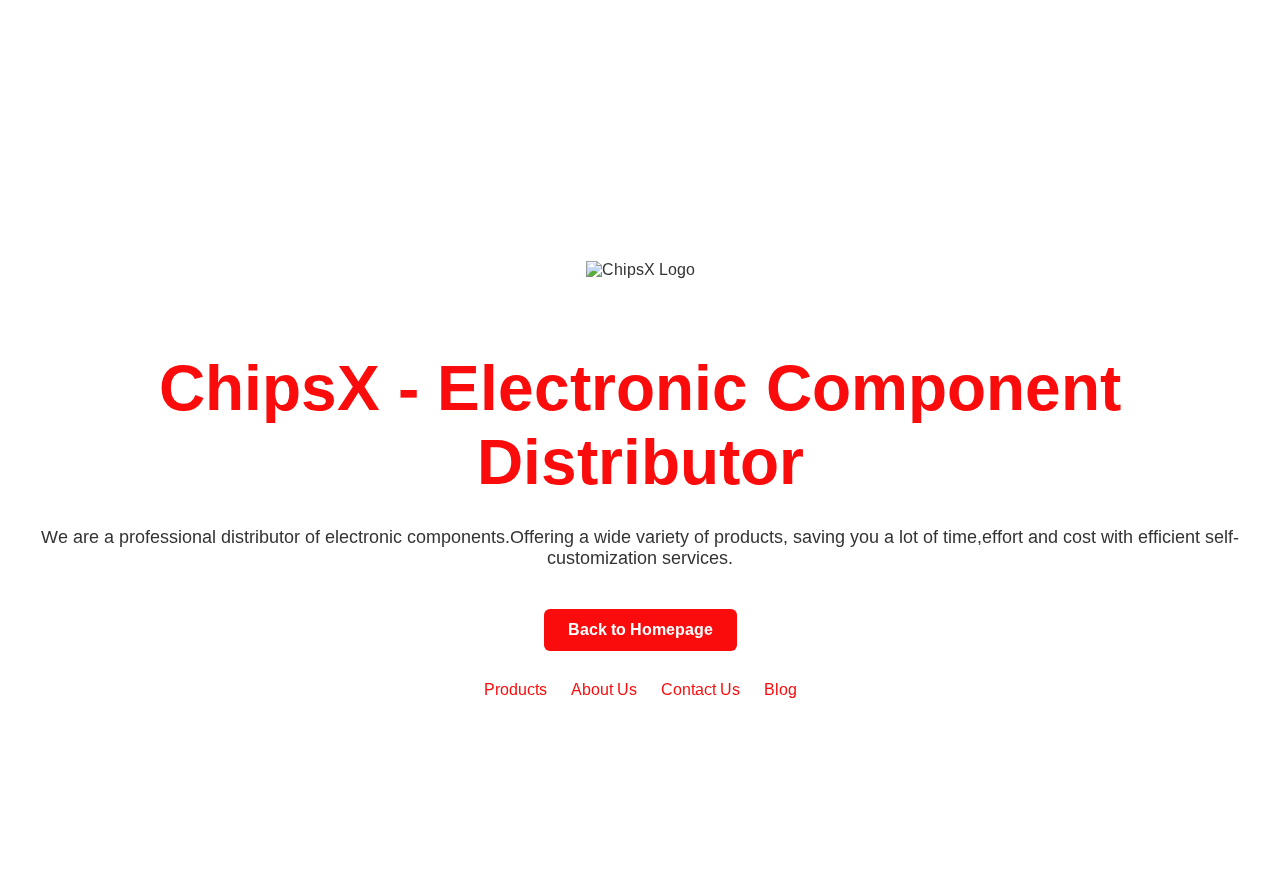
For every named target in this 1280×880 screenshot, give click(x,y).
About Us (604, 689)
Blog (780, 689)
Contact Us (700, 689)
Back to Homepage (640, 629)
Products (515, 689)
